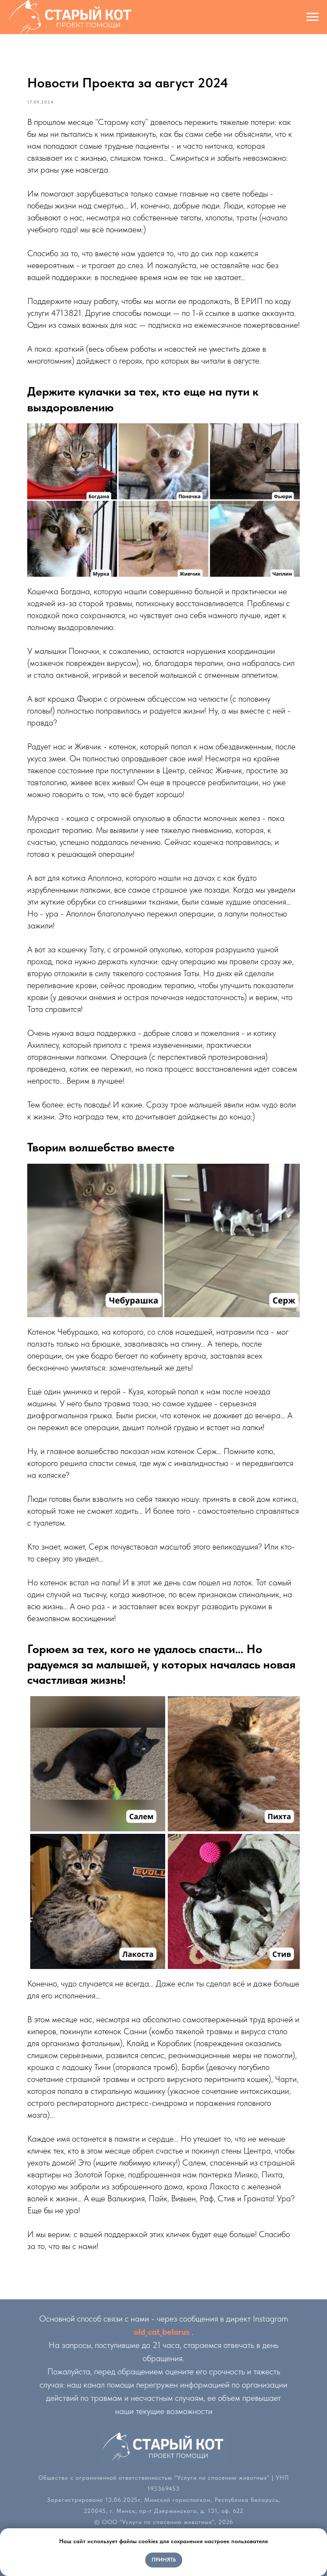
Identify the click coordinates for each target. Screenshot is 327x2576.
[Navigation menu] (313, 17)
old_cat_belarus (162, 2332)
